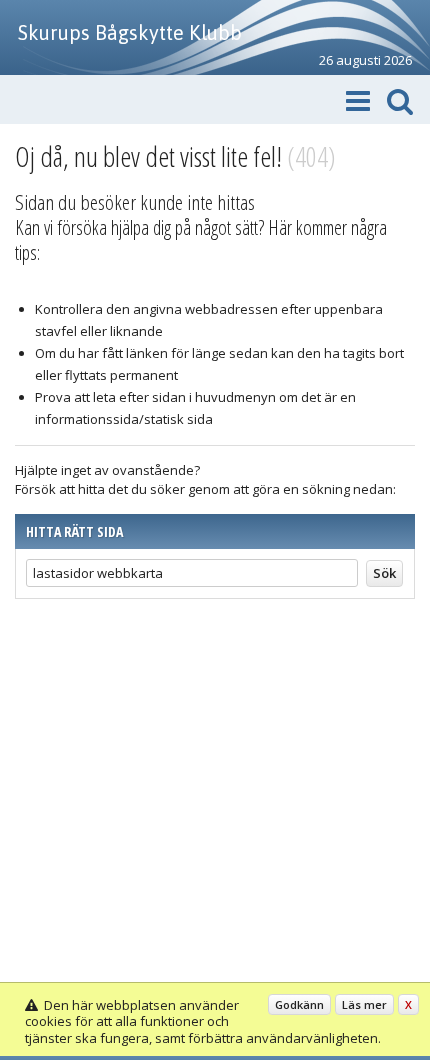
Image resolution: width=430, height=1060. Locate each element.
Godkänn (299, 1004)
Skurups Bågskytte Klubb (130, 32)
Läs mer (364, 1004)
